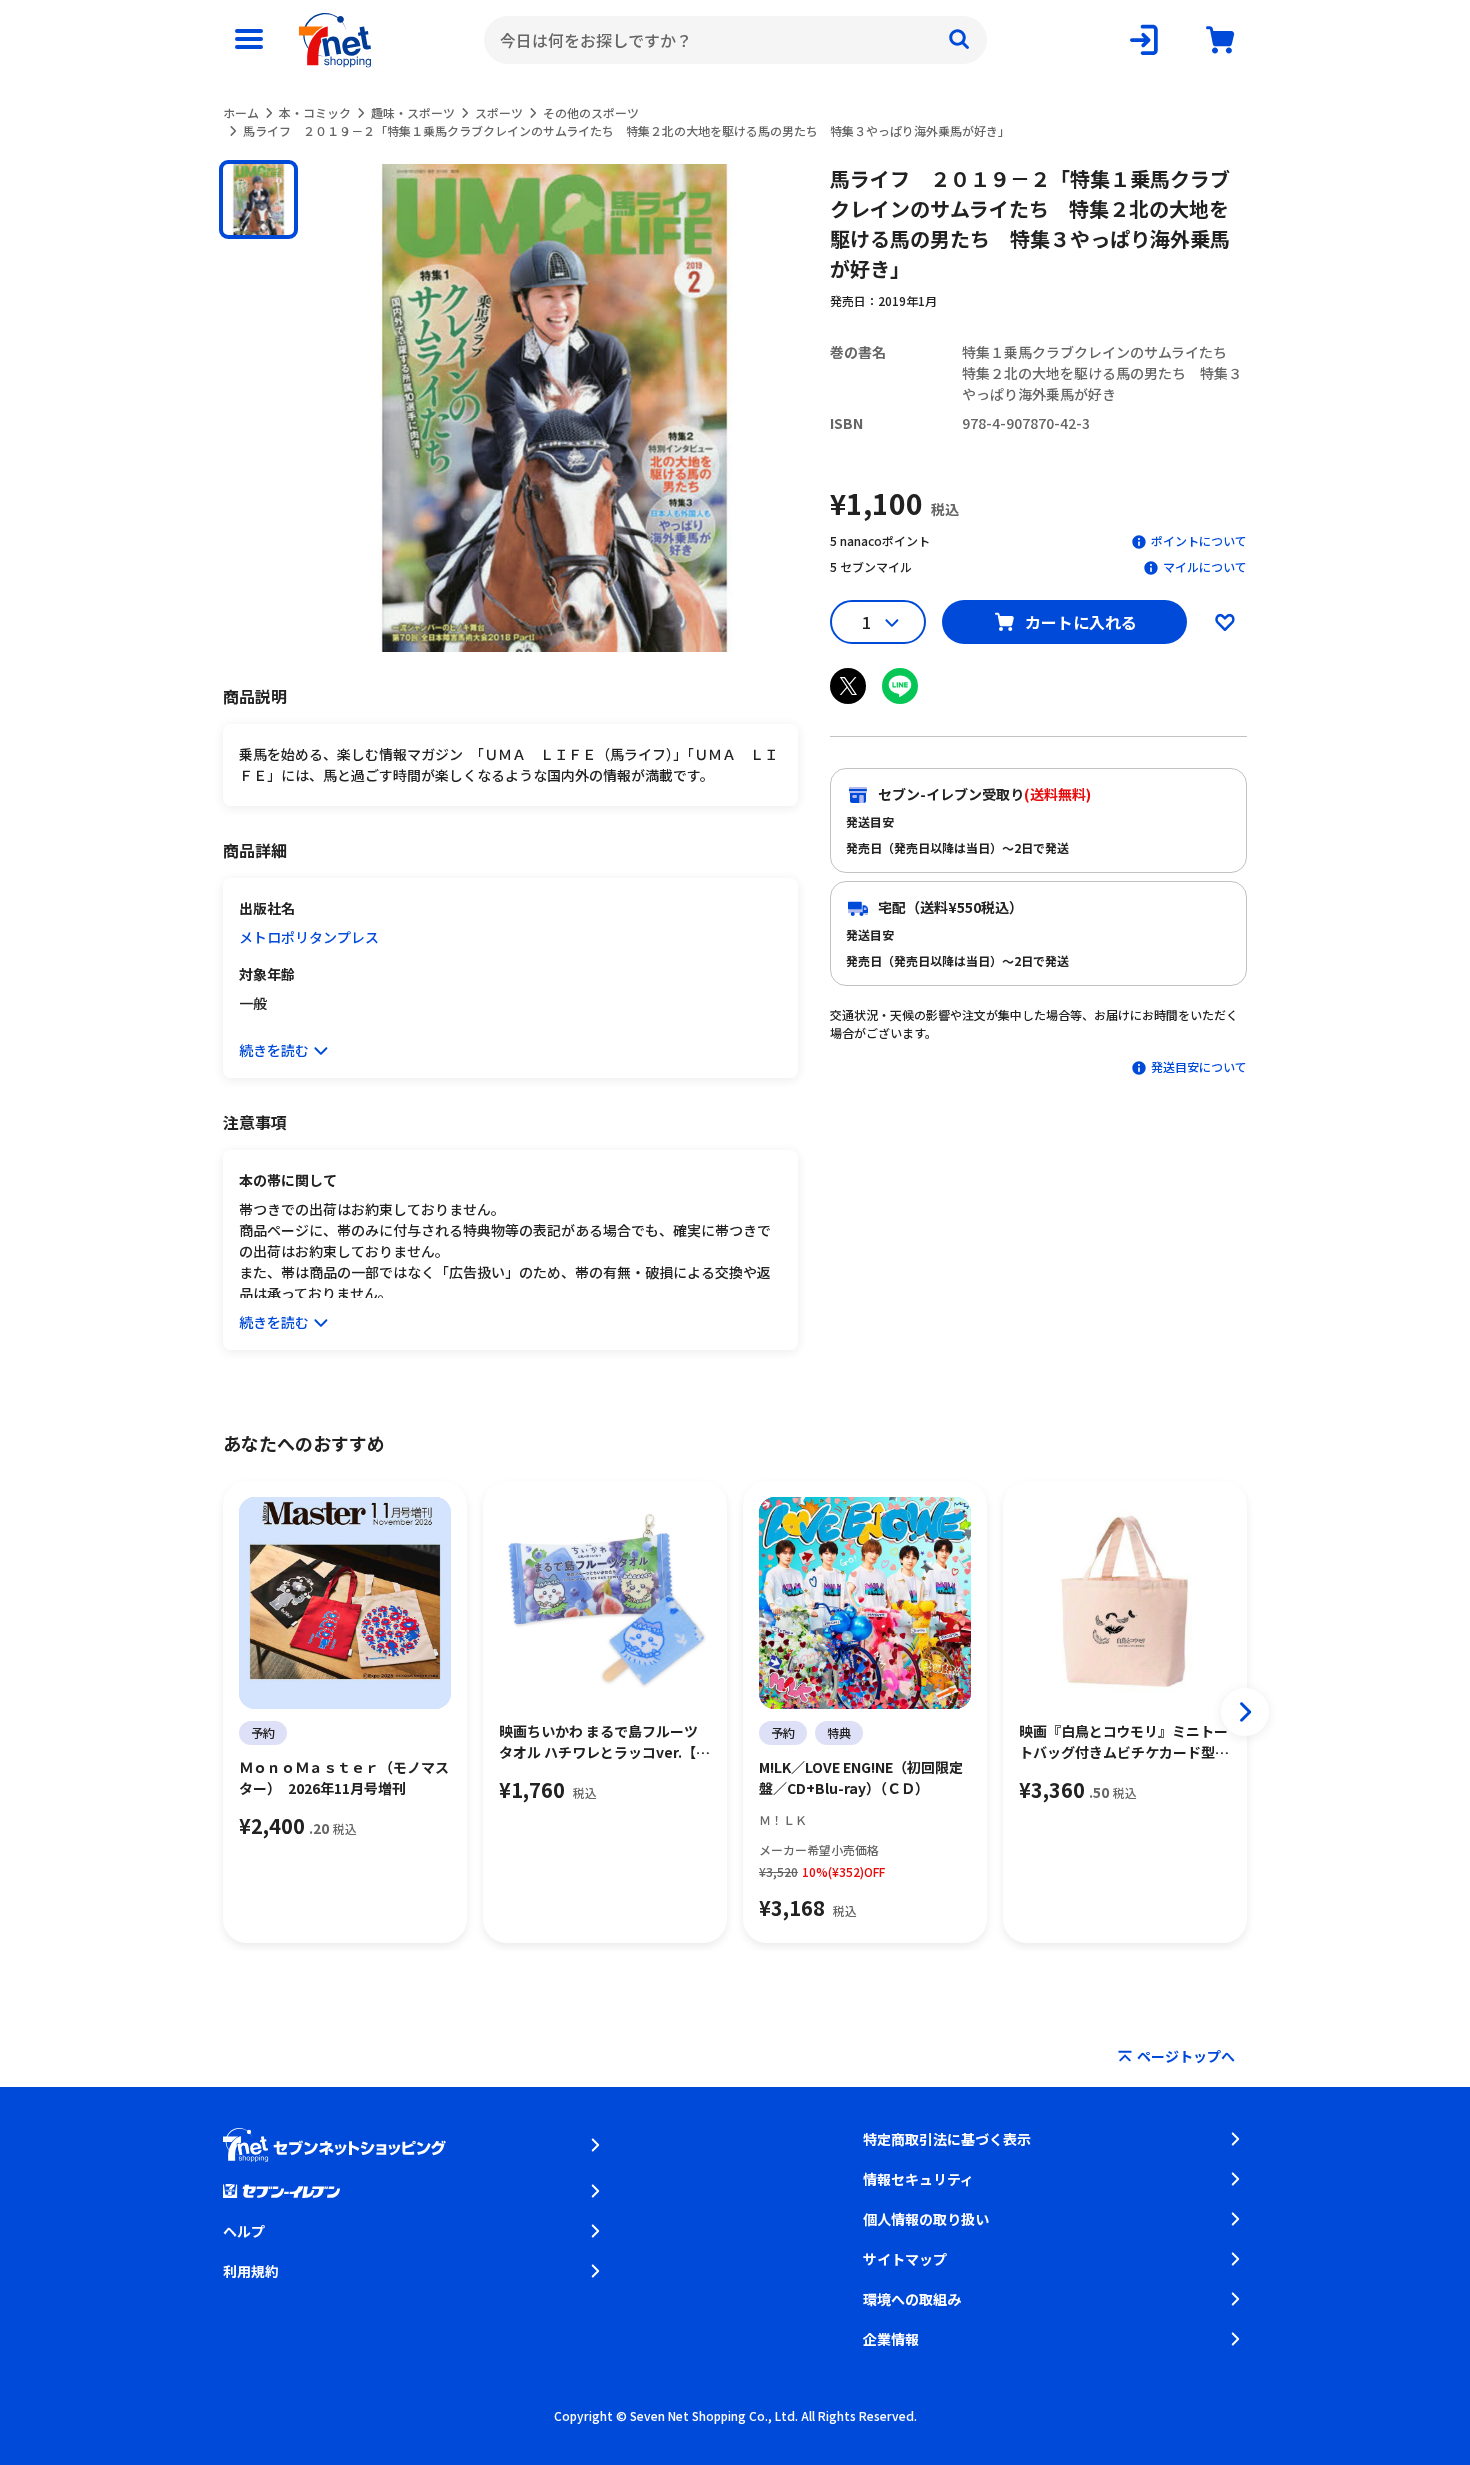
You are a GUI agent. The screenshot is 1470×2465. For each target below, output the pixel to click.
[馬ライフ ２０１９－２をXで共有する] (848, 686)
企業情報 (891, 2339)
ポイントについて (1199, 540)
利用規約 (251, 2271)
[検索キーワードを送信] (959, 40)
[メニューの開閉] (249, 40)
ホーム (241, 112)
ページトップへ (1186, 2056)
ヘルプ (244, 2231)
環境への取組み (912, 2299)
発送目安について (1199, 1066)
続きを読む (274, 1050)
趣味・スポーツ (413, 112)
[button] (258, 199)
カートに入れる (1081, 622)
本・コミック (315, 112)
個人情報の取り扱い (926, 2219)
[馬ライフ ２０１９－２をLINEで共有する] (900, 686)
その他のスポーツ (591, 112)
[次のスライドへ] (1245, 1712)
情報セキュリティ (918, 2179)
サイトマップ (905, 2259)
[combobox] (735, 40)
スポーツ (499, 112)
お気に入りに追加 (1225, 622)
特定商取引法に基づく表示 (947, 2139)
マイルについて (1205, 566)
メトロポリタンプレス (309, 937)
